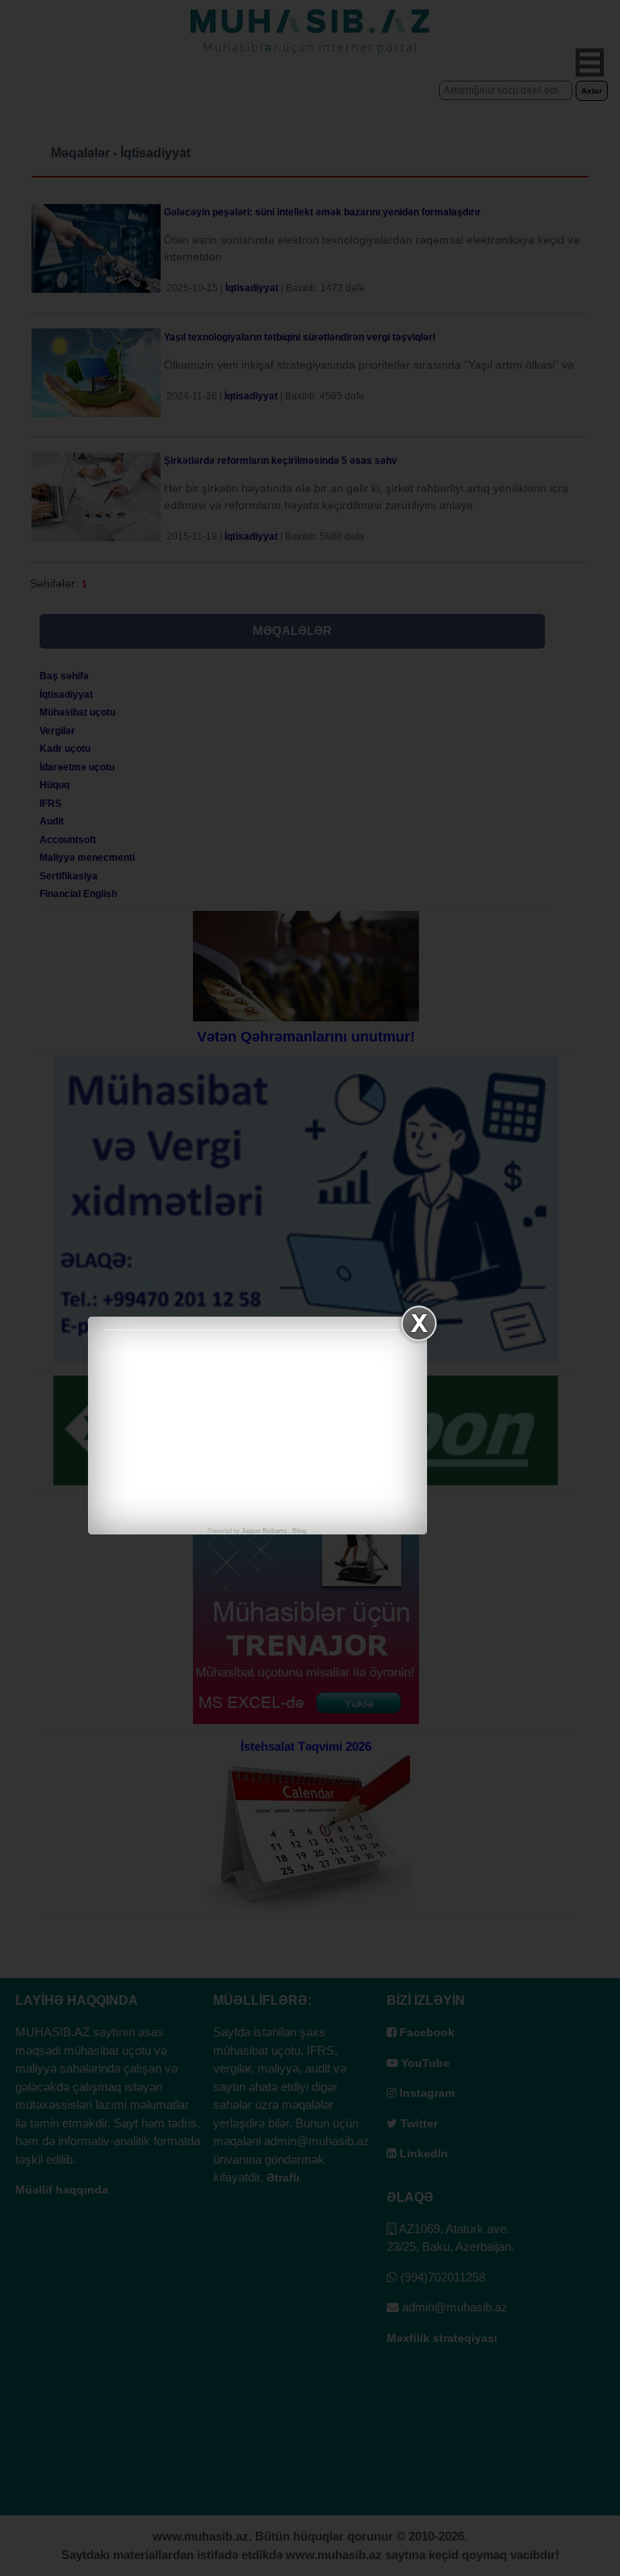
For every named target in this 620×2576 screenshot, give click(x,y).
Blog (300, 1531)
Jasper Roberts (264, 1531)
